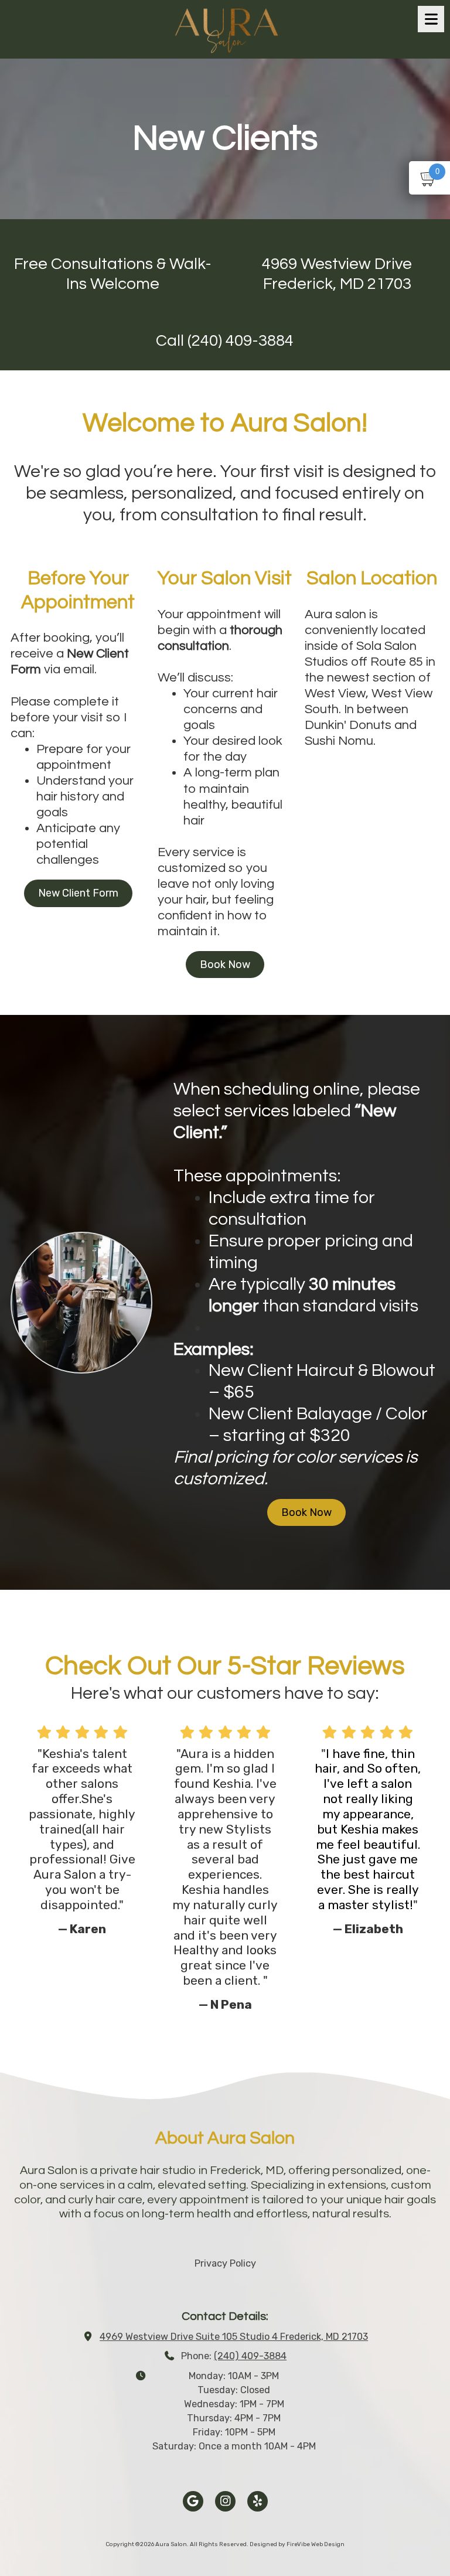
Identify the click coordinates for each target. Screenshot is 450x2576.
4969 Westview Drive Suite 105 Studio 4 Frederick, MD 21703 (234, 2337)
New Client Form (78, 893)
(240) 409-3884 (250, 2356)
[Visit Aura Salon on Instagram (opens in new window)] (225, 2501)
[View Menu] (431, 19)
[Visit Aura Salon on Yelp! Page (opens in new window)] (258, 2501)
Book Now (225, 965)
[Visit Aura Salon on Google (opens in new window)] (193, 2501)
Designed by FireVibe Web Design (297, 2544)
